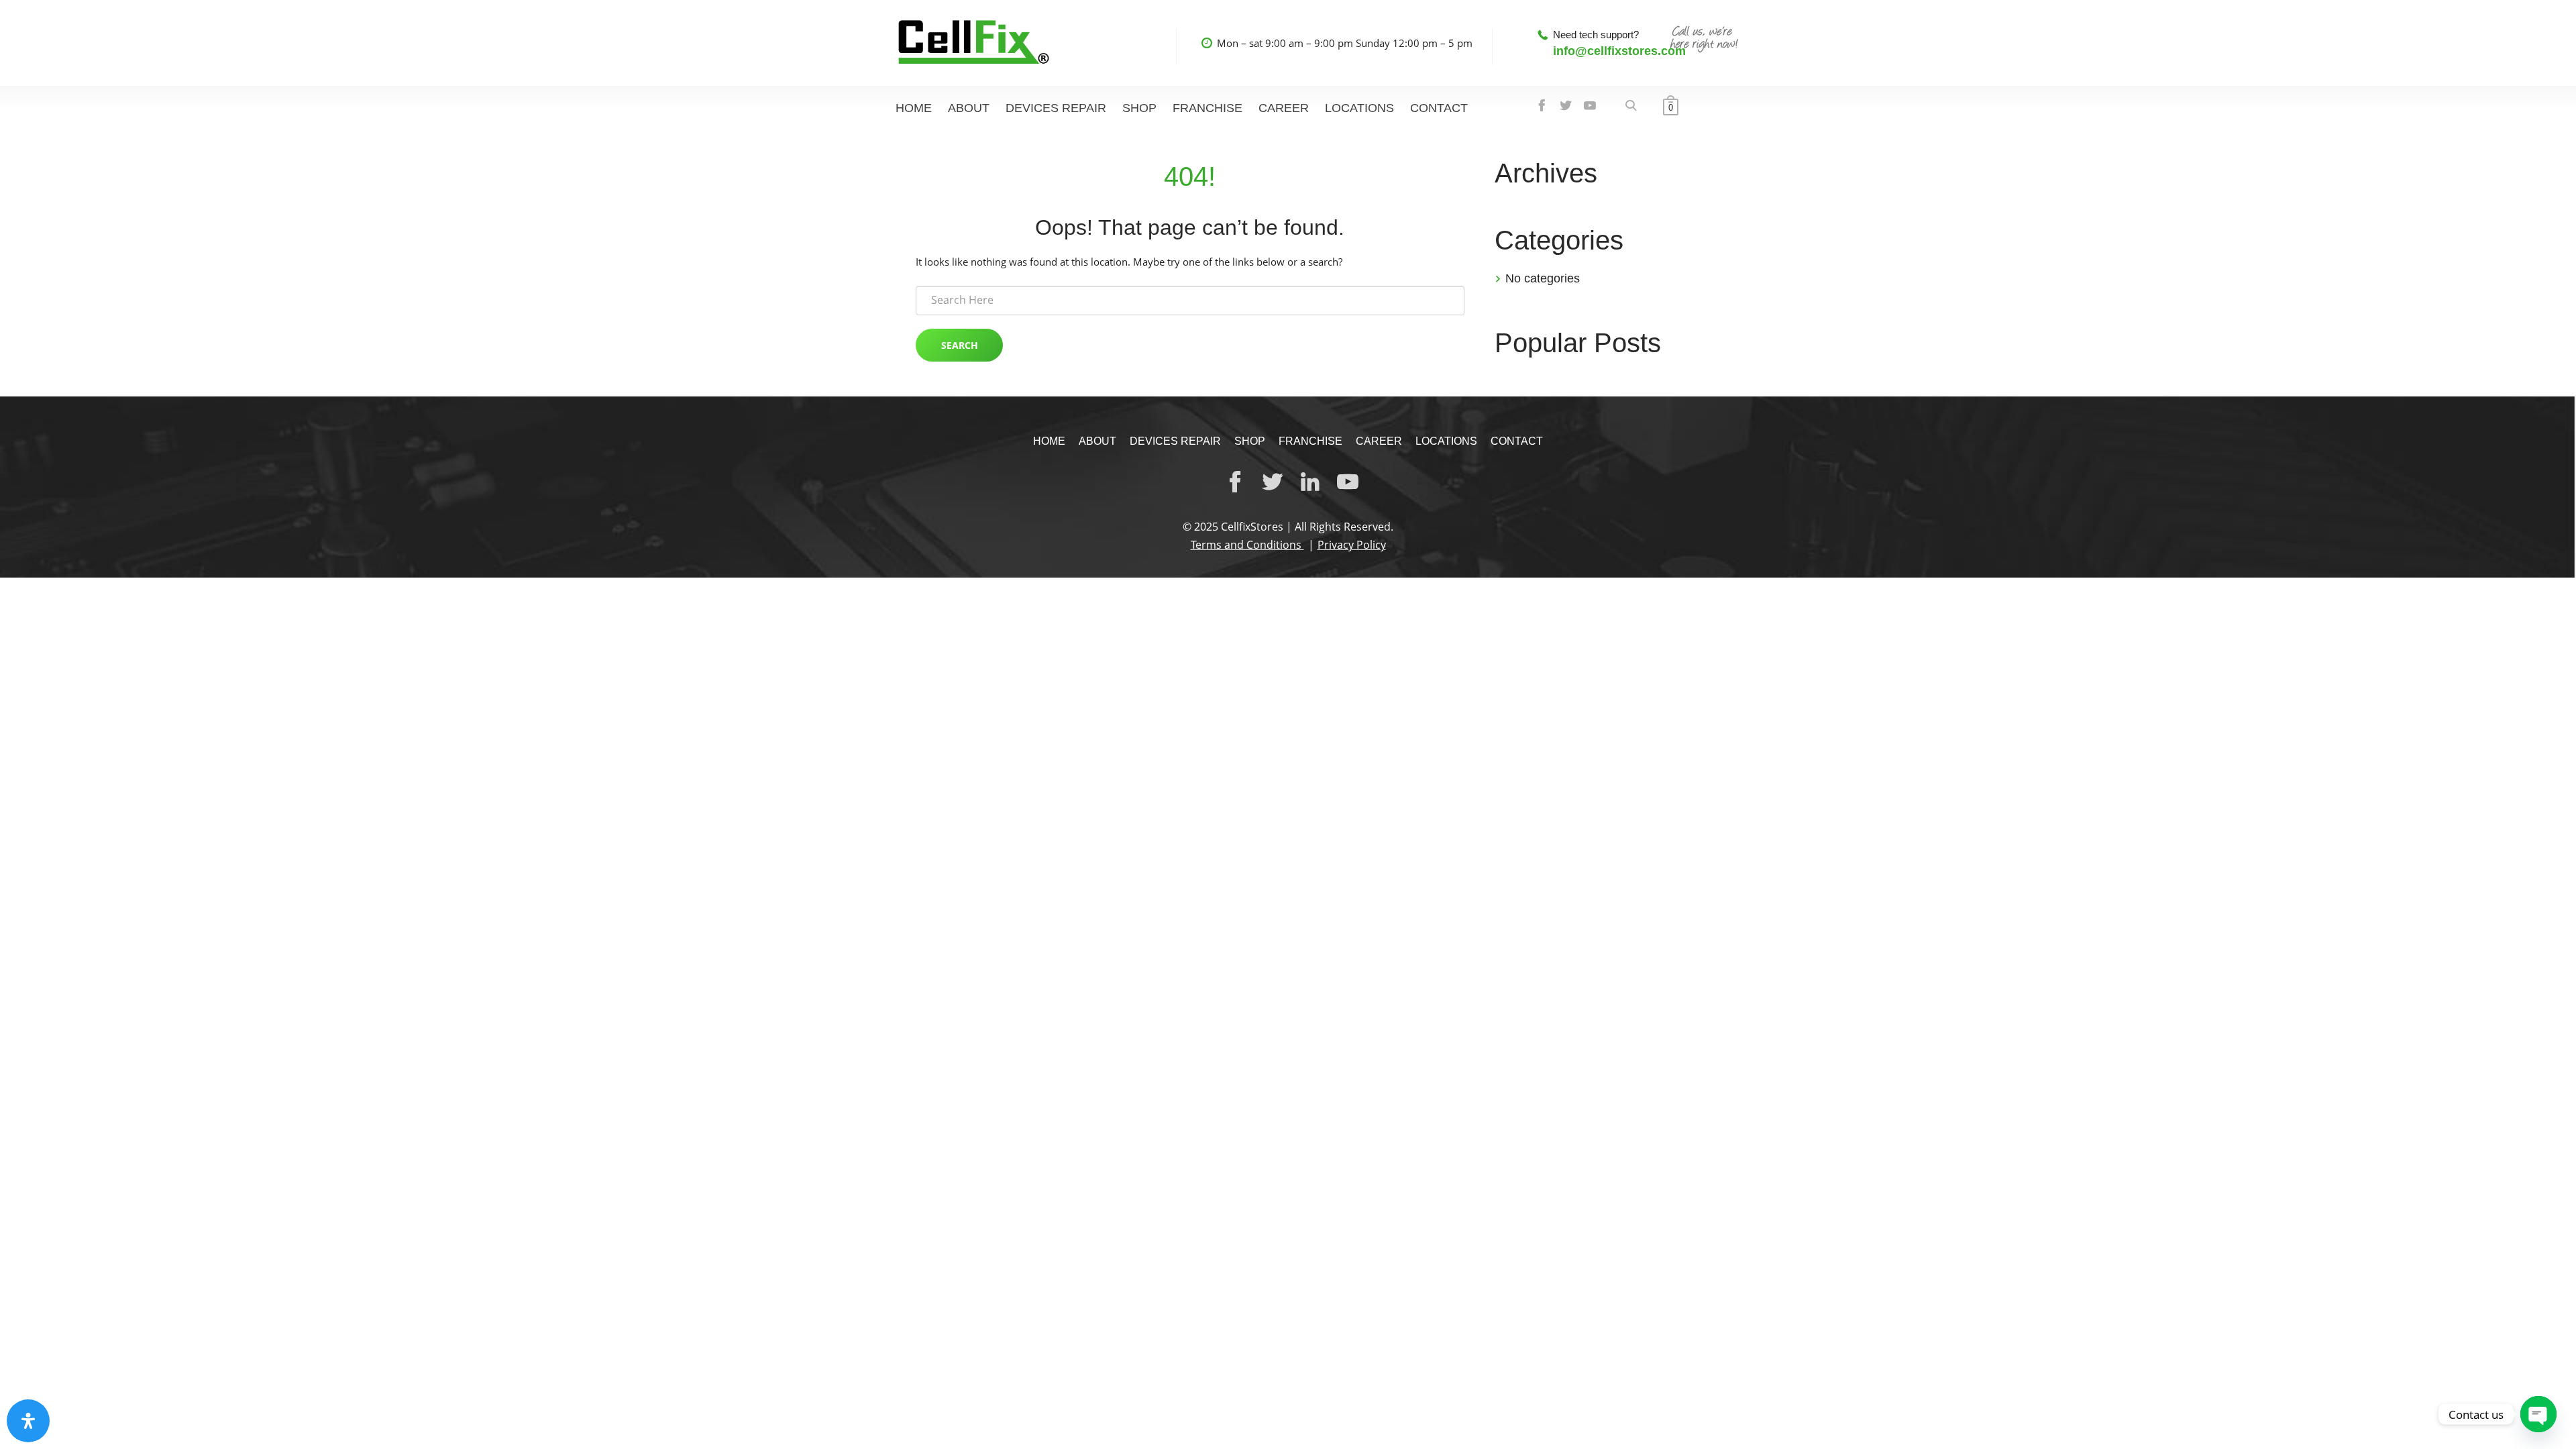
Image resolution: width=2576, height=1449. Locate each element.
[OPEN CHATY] (2538, 1414)
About (969, 108)
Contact (1439, 108)
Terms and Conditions (1247, 545)
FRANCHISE (1207, 108)
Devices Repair (1056, 108)
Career (1284, 108)
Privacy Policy (1352, 545)
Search (960, 345)
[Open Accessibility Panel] (28, 1421)
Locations (1359, 108)
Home (914, 108)
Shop (1139, 108)
